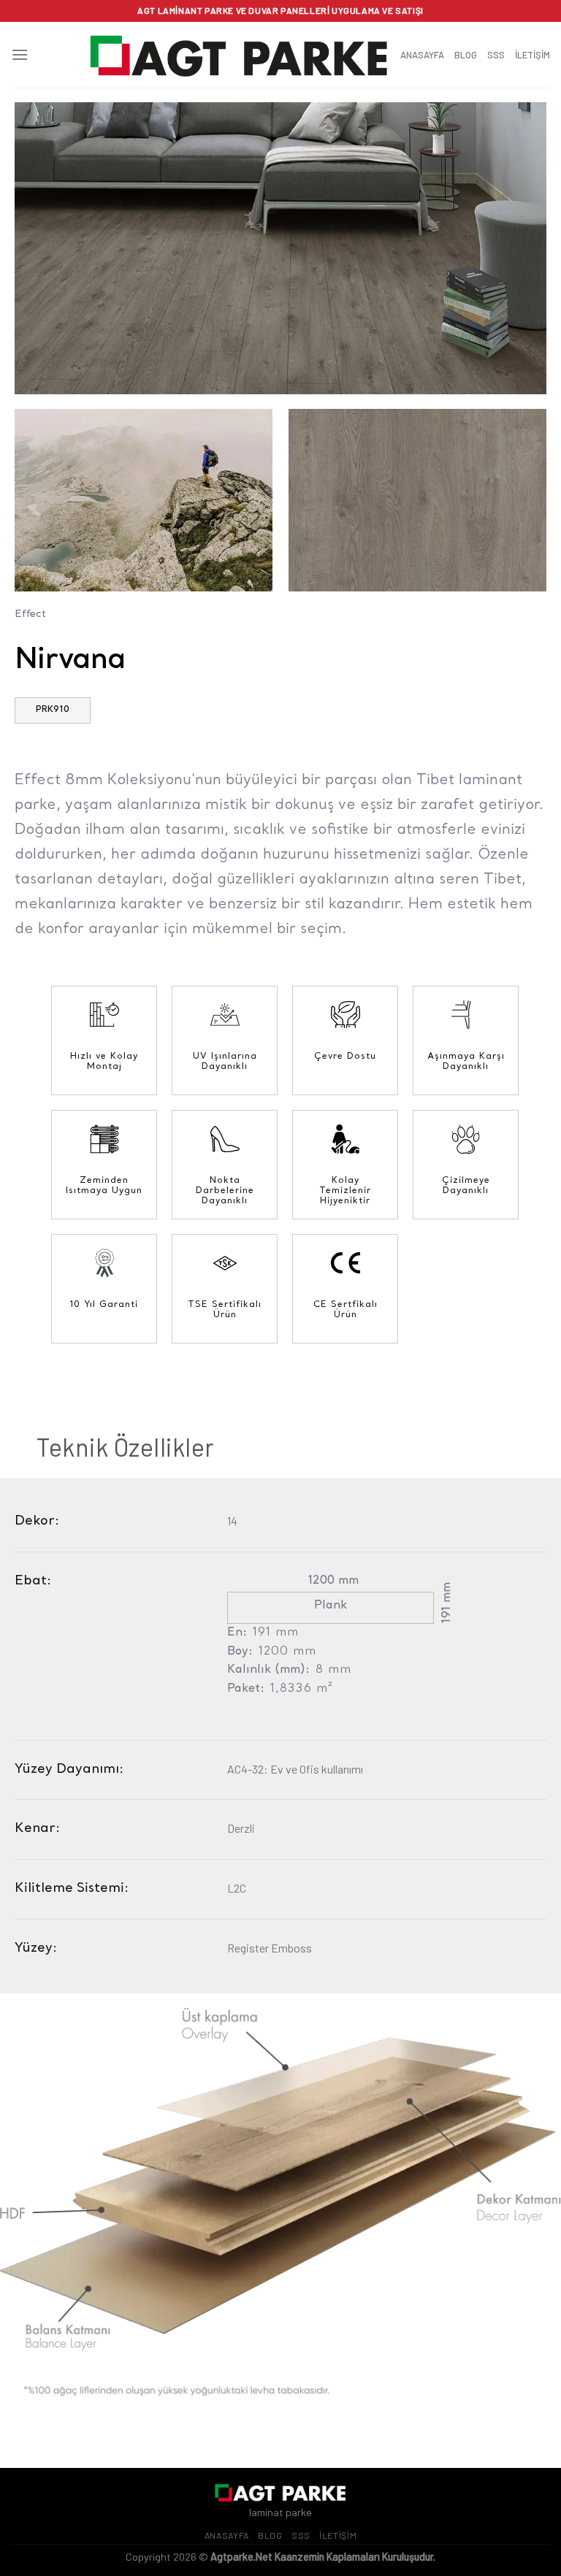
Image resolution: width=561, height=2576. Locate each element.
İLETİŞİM (533, 55)
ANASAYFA (422, 55)
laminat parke (280, 2512)
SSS (496, 55)
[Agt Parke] (240, 54)
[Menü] (20, 54)
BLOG (466, 55)
